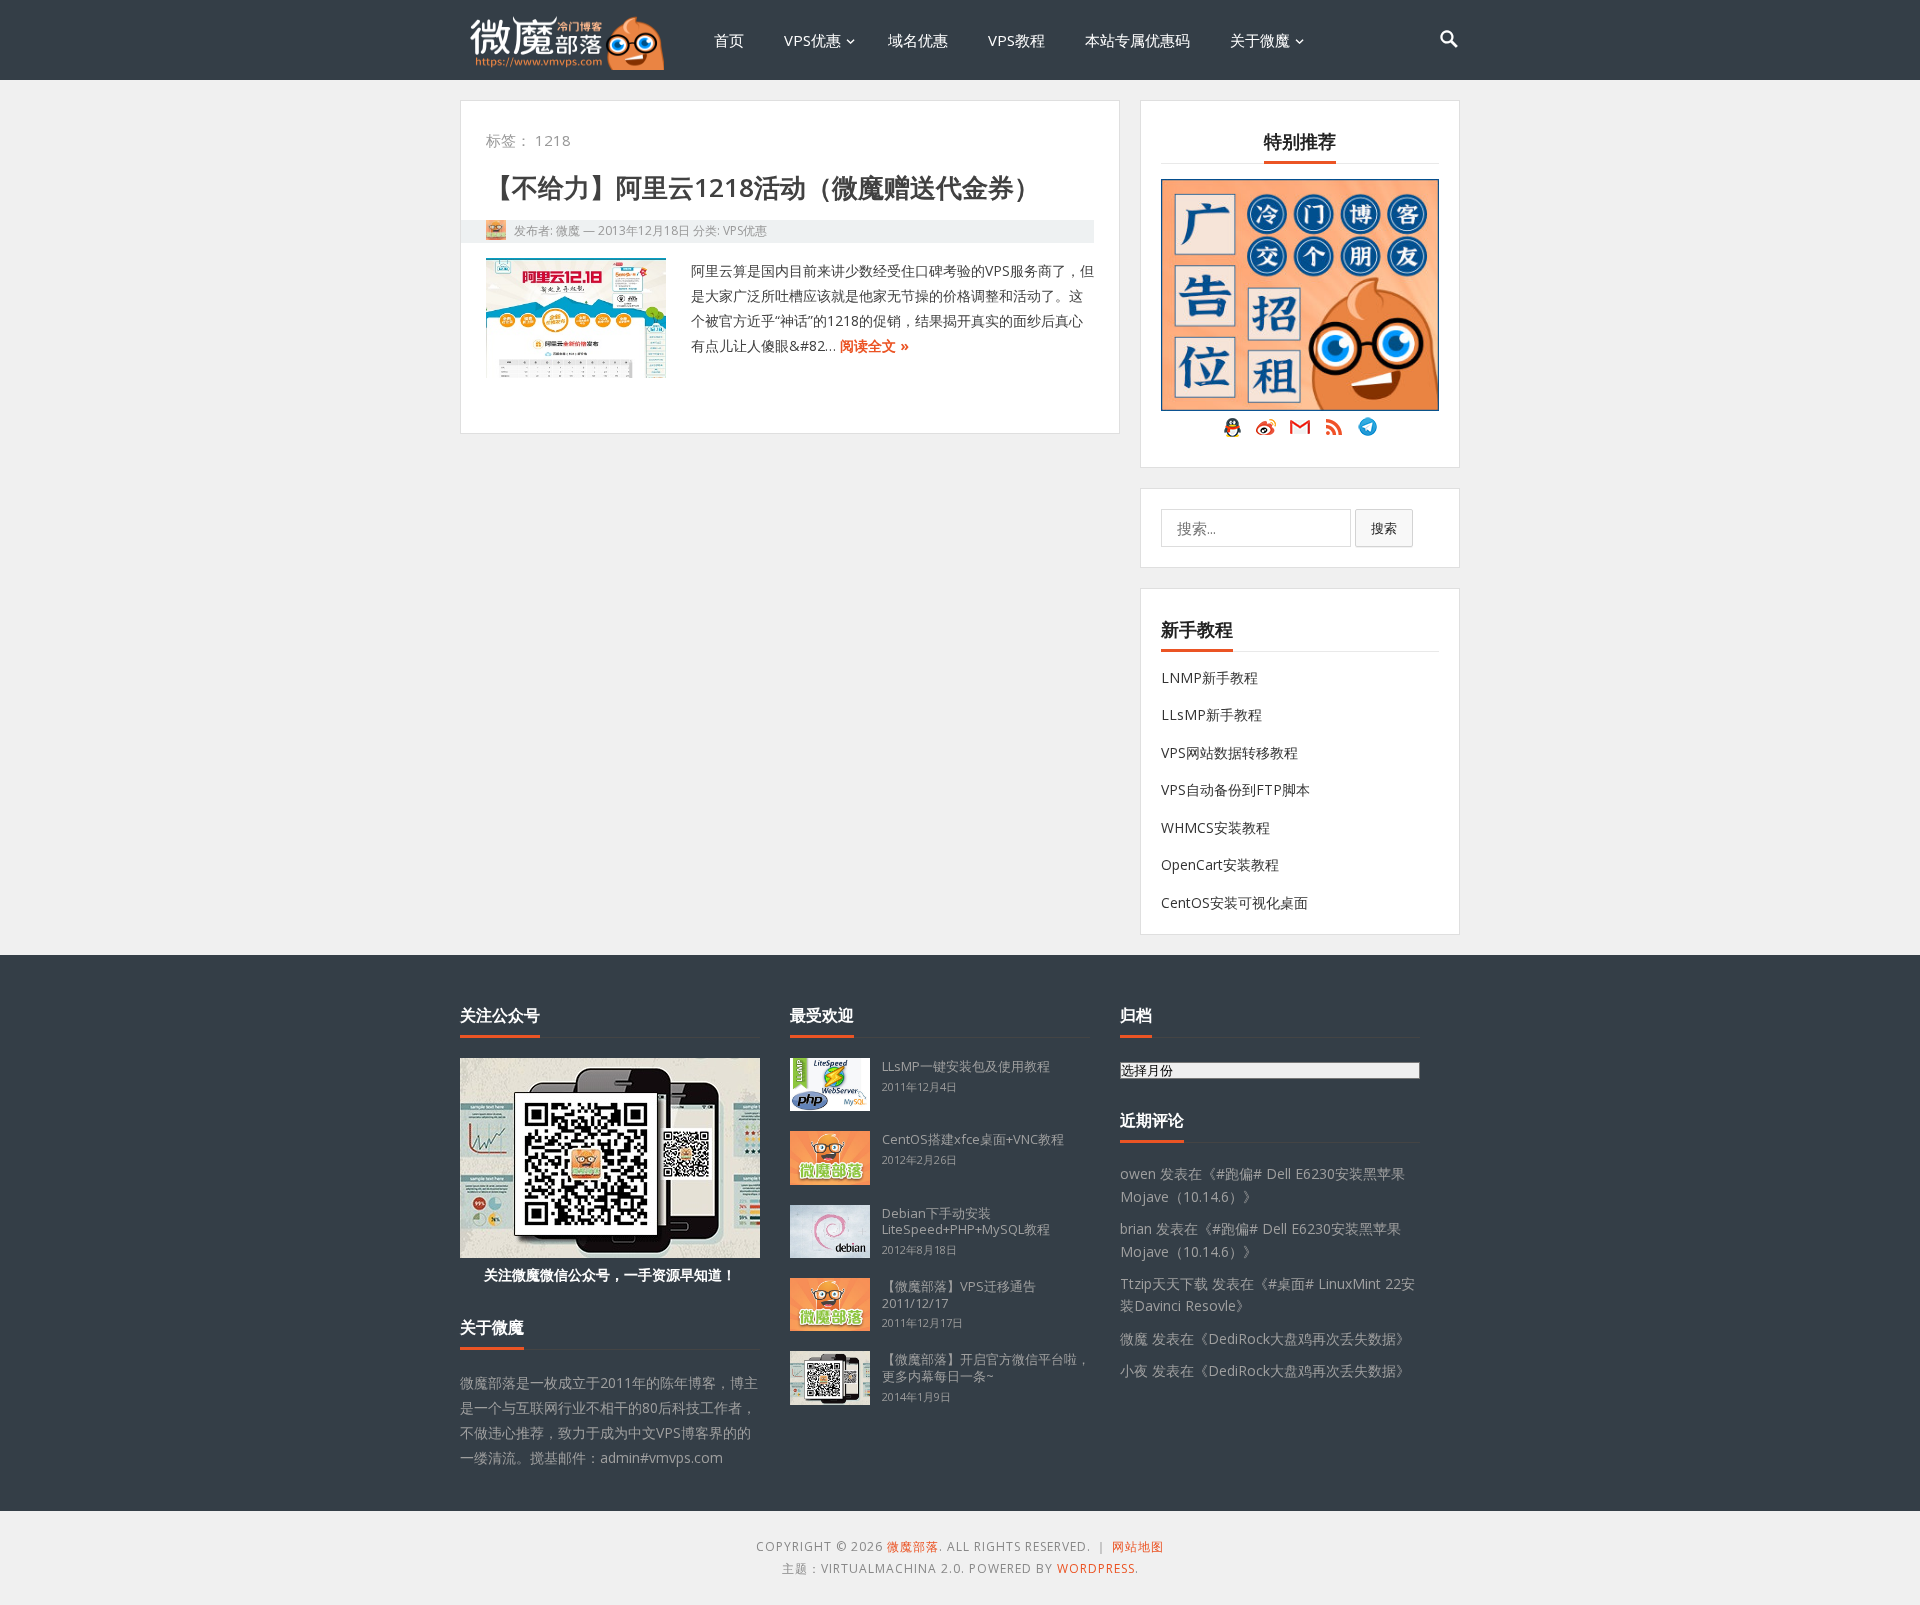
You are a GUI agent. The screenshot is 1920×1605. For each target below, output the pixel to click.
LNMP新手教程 (1209, 677)
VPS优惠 (812, 40)
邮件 (1300, 432)
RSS (1334, 432)
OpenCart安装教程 (1220, 864)
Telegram (1368, 432)
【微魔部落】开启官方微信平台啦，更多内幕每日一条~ (986, 1367)
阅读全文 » (874, 345)
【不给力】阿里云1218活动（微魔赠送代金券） (763, 187)
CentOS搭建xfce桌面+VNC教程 (973, 1139)
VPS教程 (1016, 40)
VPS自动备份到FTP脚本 (1235, 789)
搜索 (1384, 528)
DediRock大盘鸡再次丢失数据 (1302, 1338)
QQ (1232, 432)
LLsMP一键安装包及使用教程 (966, 1066)
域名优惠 (918, 40)
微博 (1266, 432)
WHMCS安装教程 (1215, 827)
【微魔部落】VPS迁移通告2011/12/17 (959, 1294)
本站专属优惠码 (1137, 40)
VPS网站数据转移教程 (1229, 752)
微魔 (568, 230)
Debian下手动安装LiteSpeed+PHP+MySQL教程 (966, 1221)
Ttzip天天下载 (1164, 1283)
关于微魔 (1260, 40)
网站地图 (1138, 1546)
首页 (729, 40)
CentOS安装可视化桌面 (1234, 902)
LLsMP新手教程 (1211, 714)
